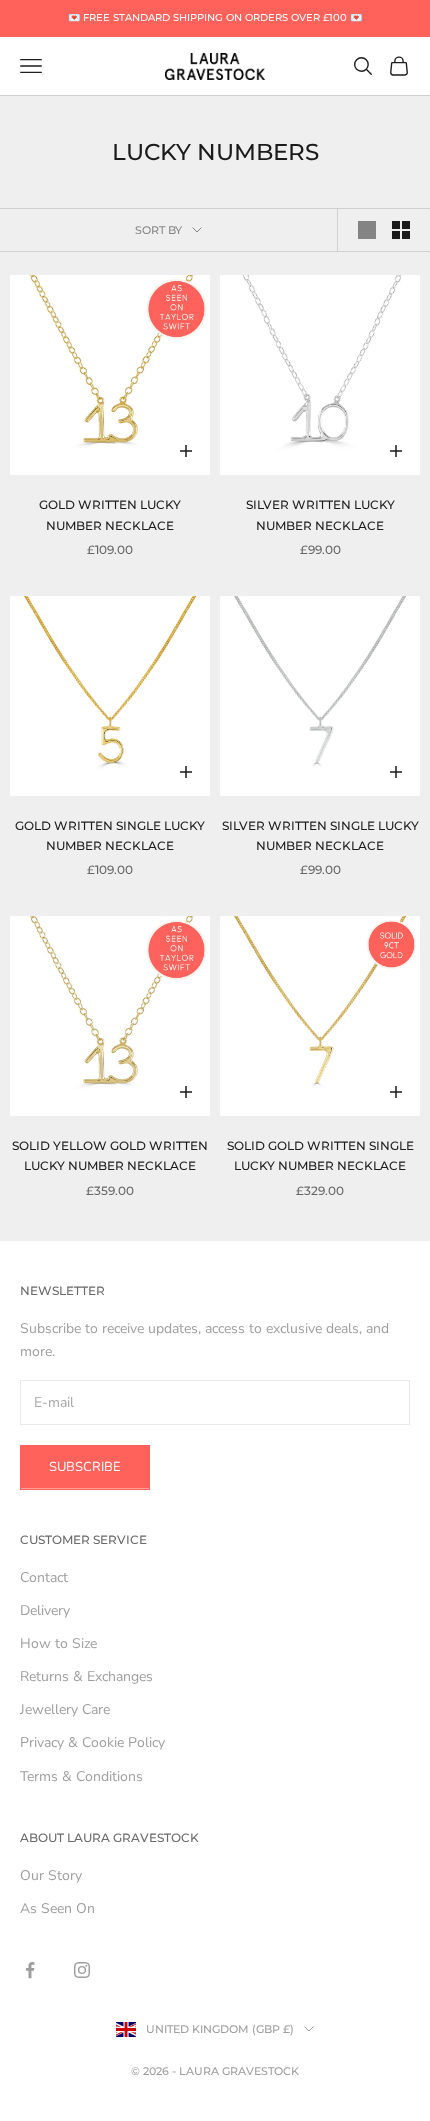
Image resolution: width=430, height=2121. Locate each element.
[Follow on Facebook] (30, 1970)
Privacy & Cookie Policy (92, 1742)
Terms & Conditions (81, 1776)
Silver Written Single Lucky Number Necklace (320, 835)
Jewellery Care (65, 1709)
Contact (44, 1577)
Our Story (51, 1875)
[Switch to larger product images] (367, 230)
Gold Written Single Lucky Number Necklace (110, 835)
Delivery (45, 1610)
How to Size (58, 1643)
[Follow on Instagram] (82, 1970)
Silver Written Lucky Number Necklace (320, 514)
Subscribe (85, 1467)
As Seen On (57, 1908)
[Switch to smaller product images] (401, 230)
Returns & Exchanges (86, 1676)
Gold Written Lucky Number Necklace (110, 514)
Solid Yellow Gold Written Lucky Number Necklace (110, 1155)
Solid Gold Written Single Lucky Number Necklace (320, 1155)
